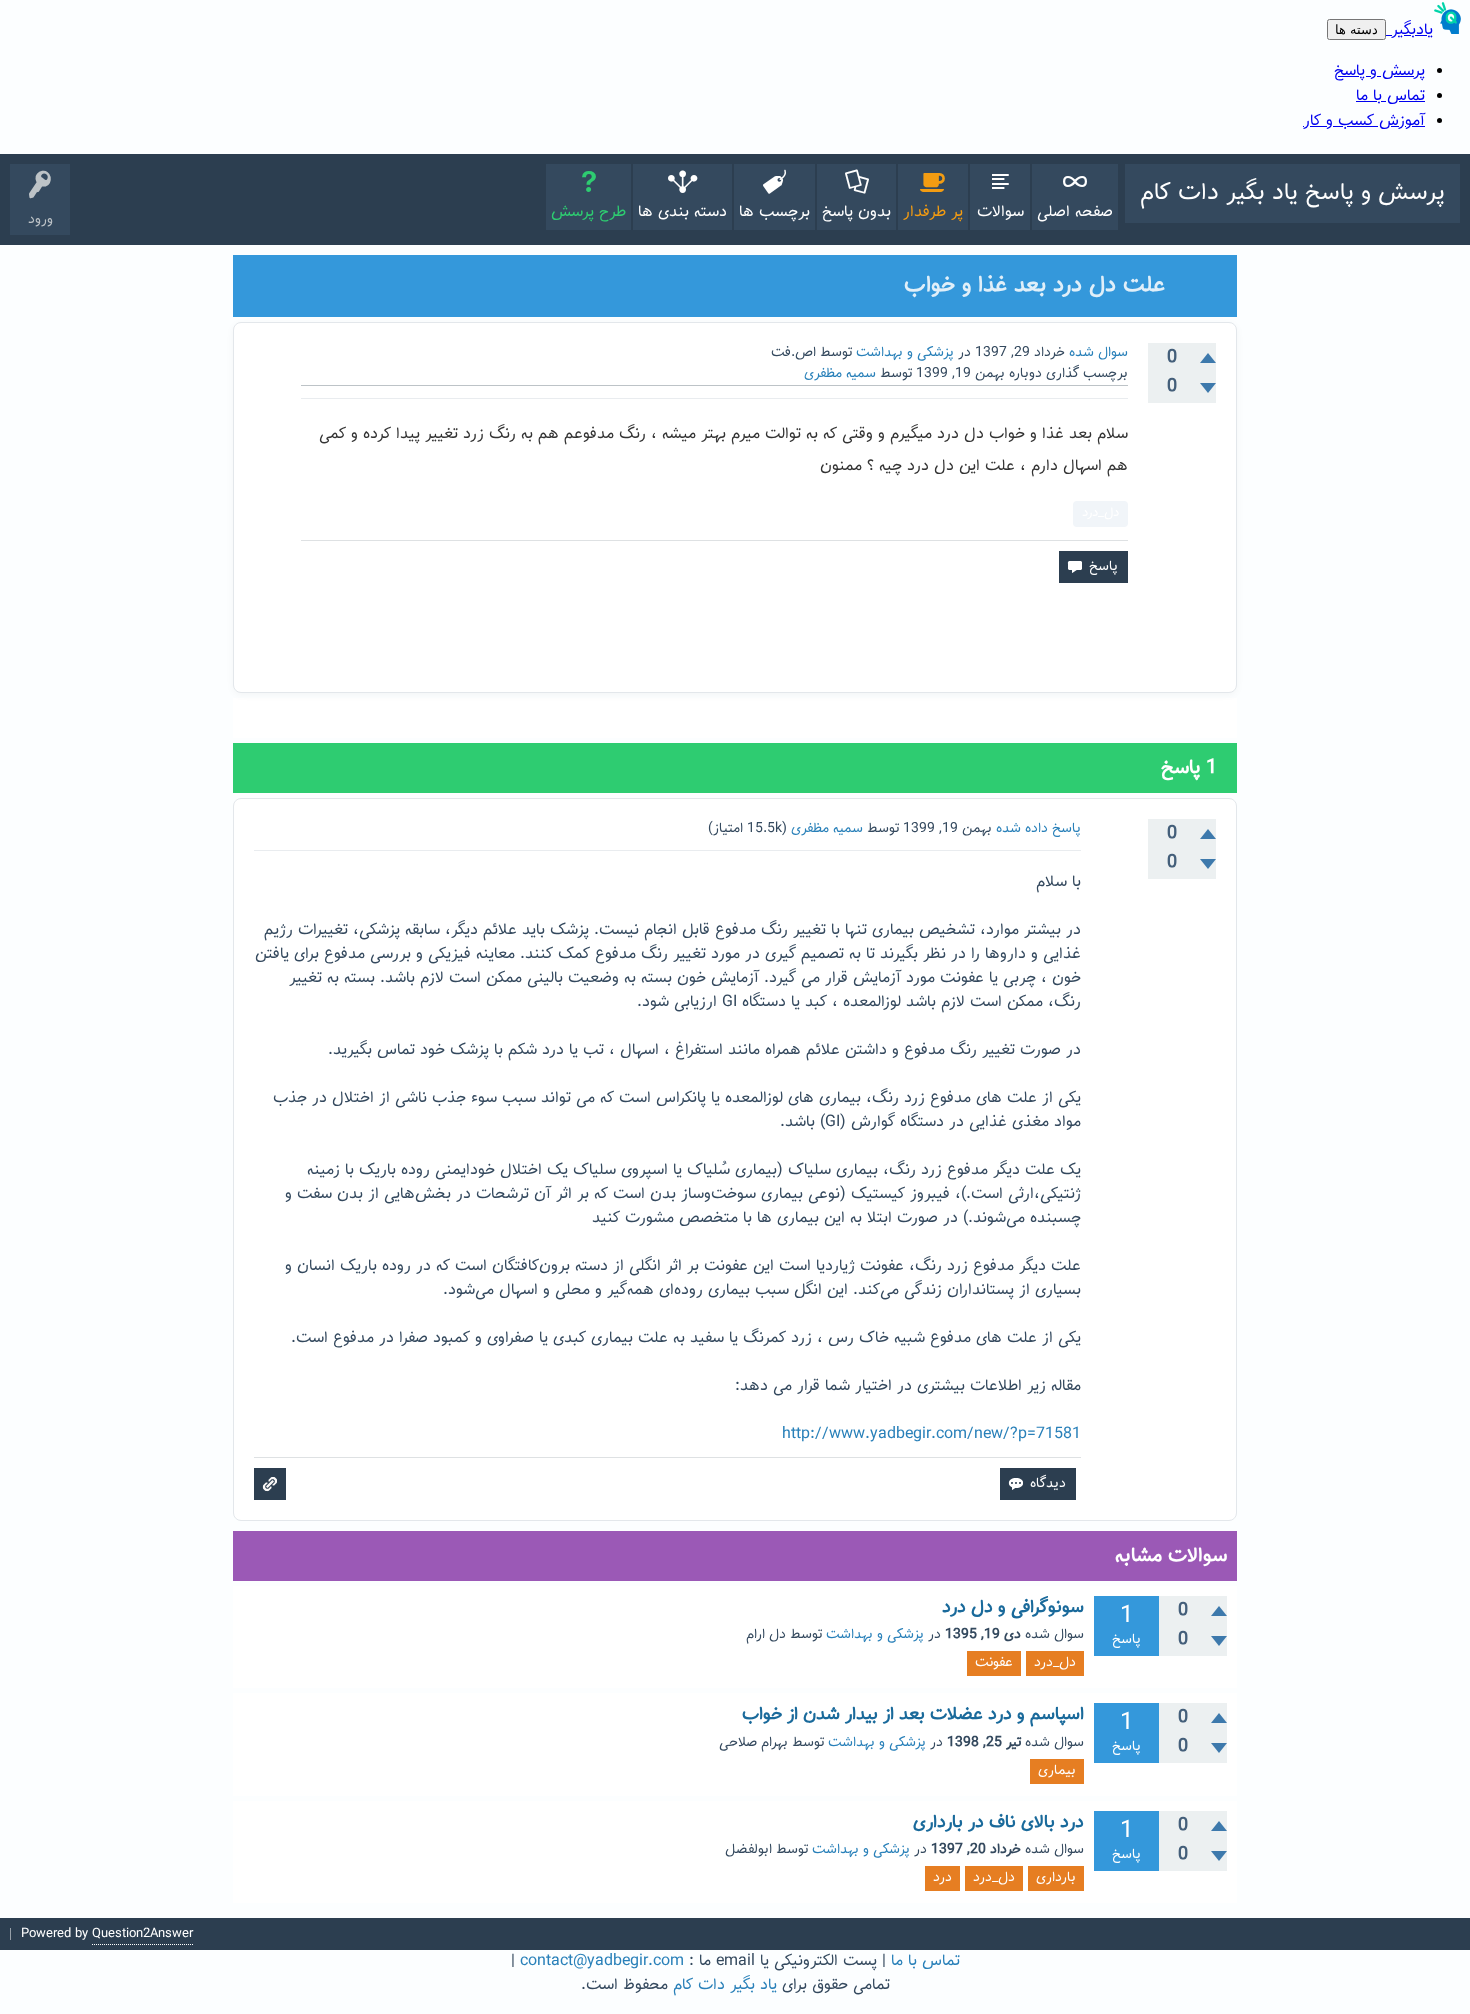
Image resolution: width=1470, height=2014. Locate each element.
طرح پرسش (588, 212)
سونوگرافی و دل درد (1013, 1608)
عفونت (994, 1663)
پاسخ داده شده (1038, 829)
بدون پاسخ (856, 212)
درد (942, 1878)
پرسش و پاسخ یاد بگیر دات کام (1292, 193)
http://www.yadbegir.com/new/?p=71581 (931, 1434)
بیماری (1057, 1771)
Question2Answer (142, 1934)
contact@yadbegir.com (602, 1961)
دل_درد (1100, 513)
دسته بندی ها (682, 212)
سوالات (1000, 212)
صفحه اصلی (1075, 212)
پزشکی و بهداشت (905, 353)
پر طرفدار (933, 212)
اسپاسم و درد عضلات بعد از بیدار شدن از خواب (913, 1715)
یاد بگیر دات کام (725, 1985)
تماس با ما (925, 1961)
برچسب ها (774, 212)
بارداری (1056, 1878)
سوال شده (1098, 353)
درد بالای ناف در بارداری (998, 1823)
